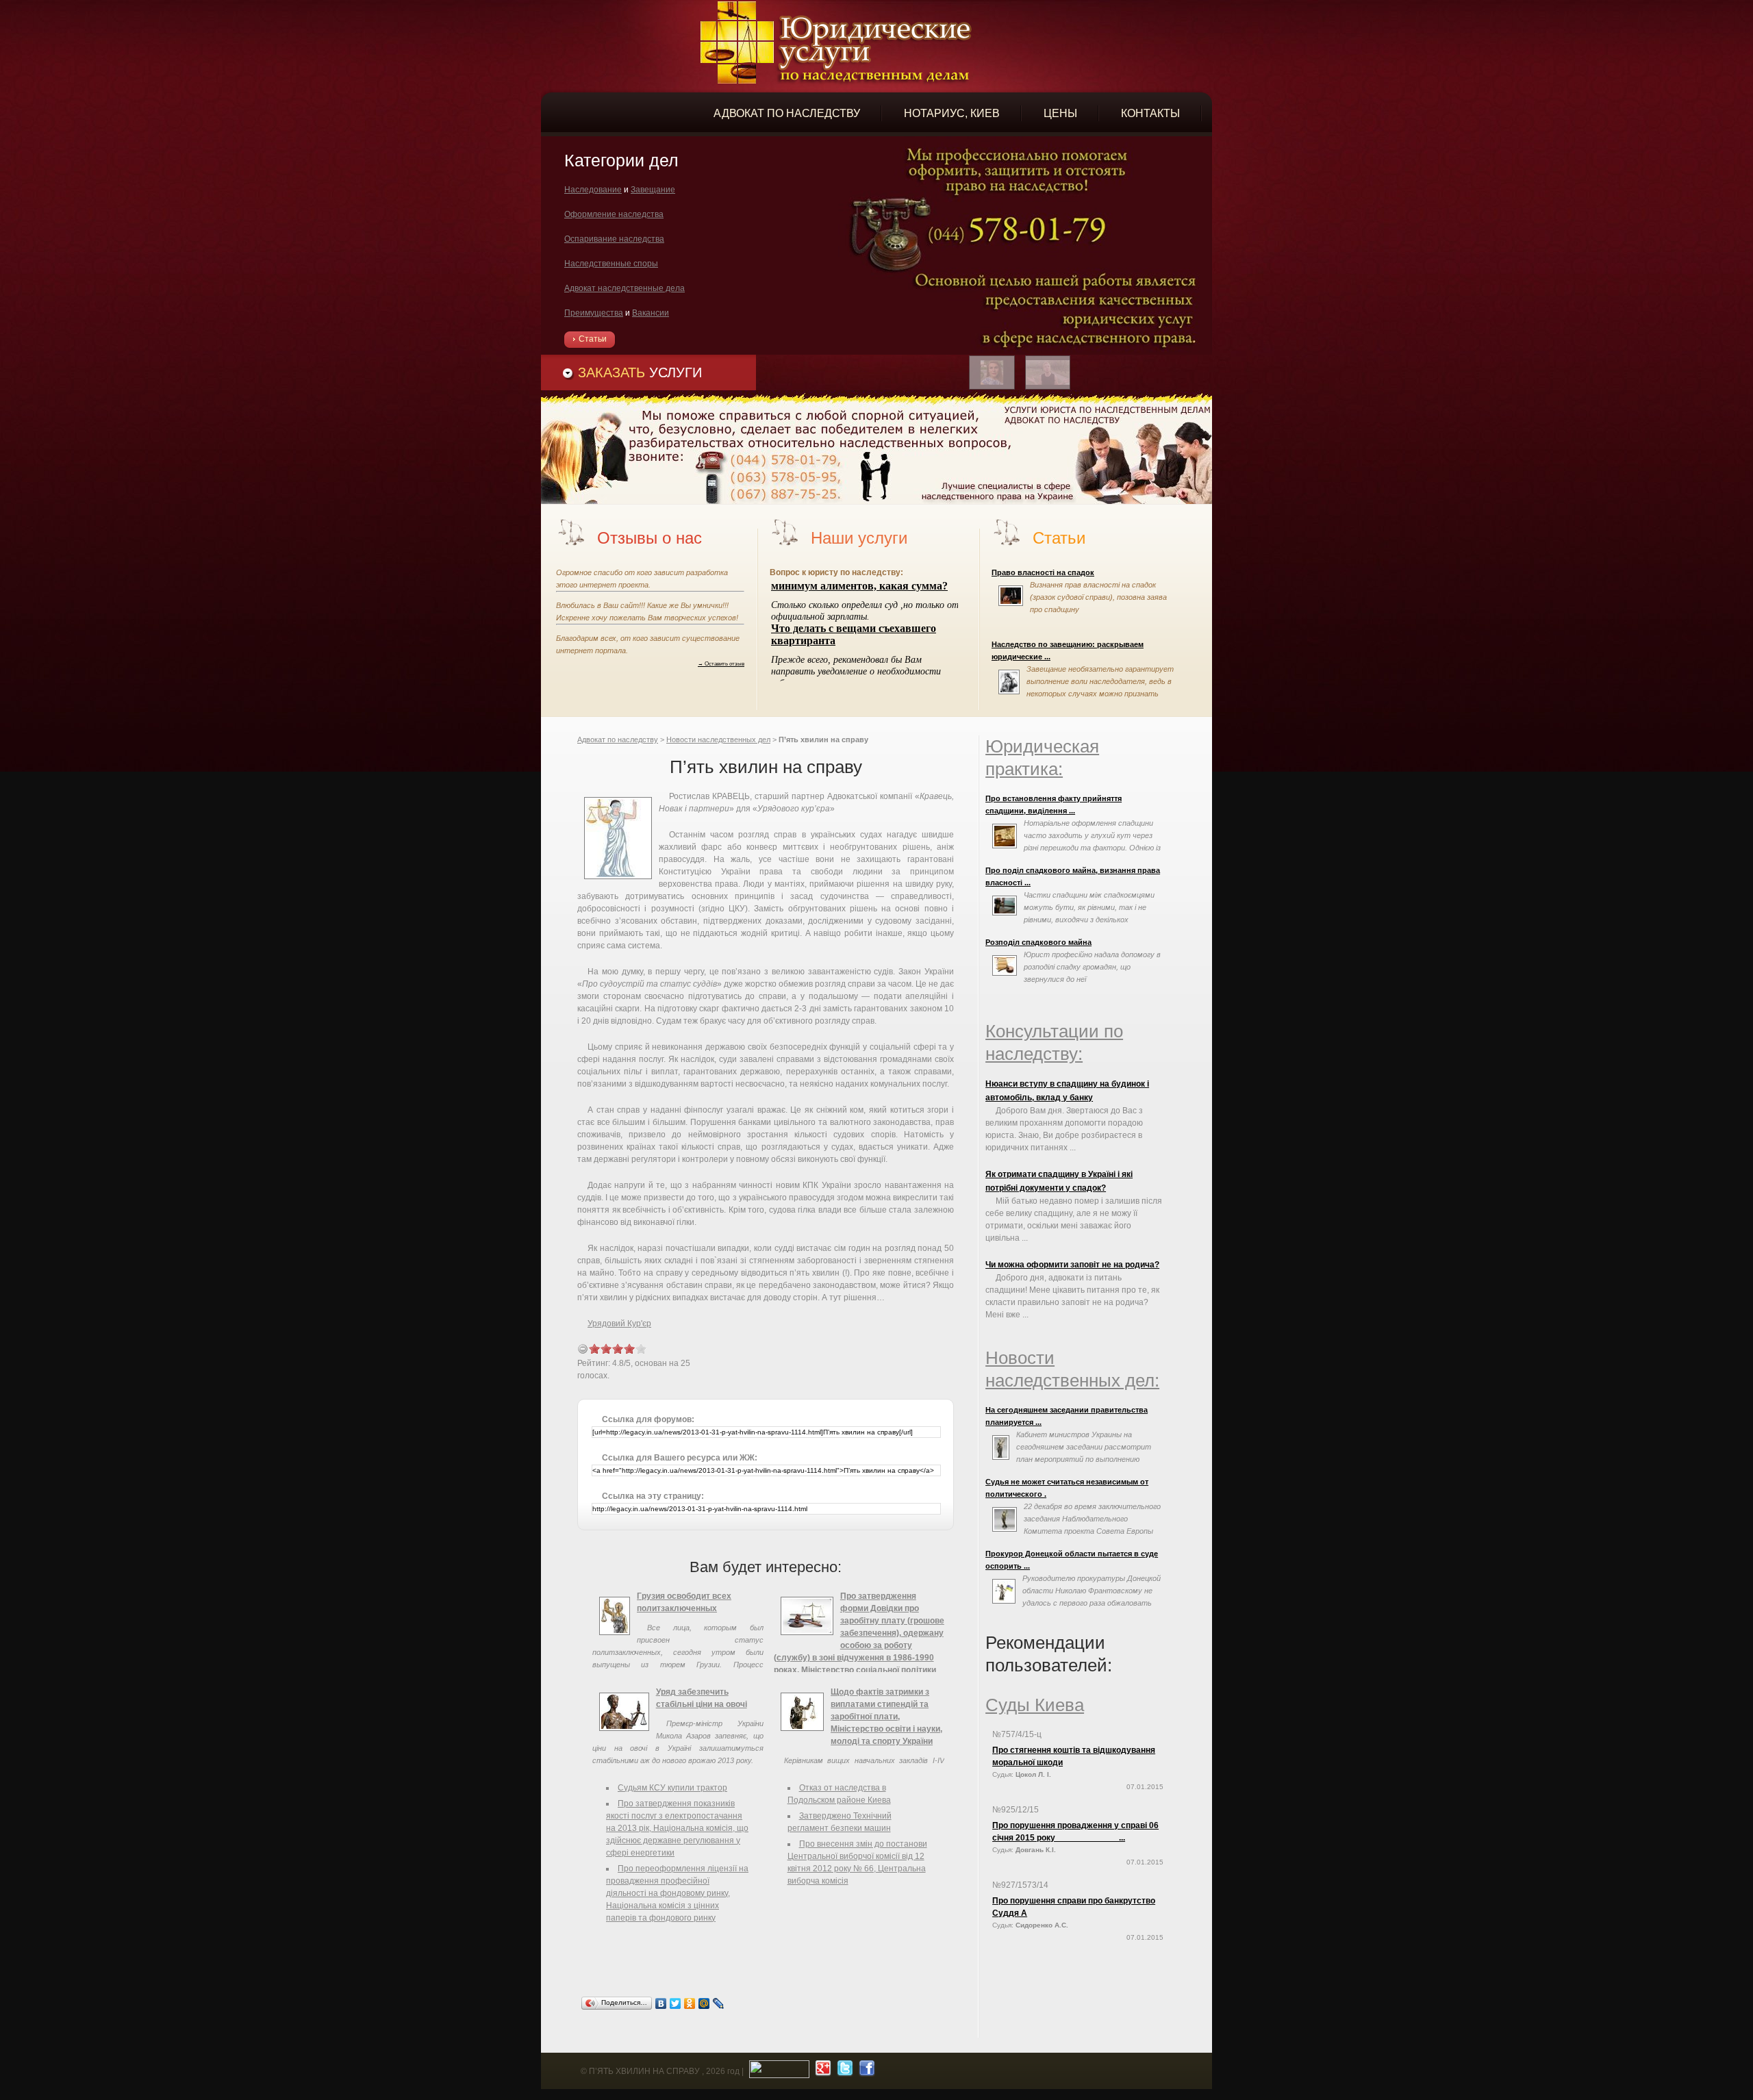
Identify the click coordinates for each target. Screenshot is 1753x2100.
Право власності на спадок (1043, 572)
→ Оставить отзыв (721, 663)
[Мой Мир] (704, 2003)
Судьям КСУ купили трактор (672, 1788)
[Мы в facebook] (865, 2071)
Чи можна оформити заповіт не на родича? (1072, 1265)
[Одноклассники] (690, 2003)
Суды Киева (1035, 1705)
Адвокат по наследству (618, 739)
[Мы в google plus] (821, 2071)
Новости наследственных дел (718, 739)
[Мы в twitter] (843, 2071)
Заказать (640, 372)
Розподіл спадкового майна (1038, 942)
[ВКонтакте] (661, 2003)
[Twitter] (676, 2003)
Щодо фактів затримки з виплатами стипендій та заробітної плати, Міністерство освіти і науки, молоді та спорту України (886, 1717)
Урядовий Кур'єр (619, 1324)
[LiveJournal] (719, 2003)
